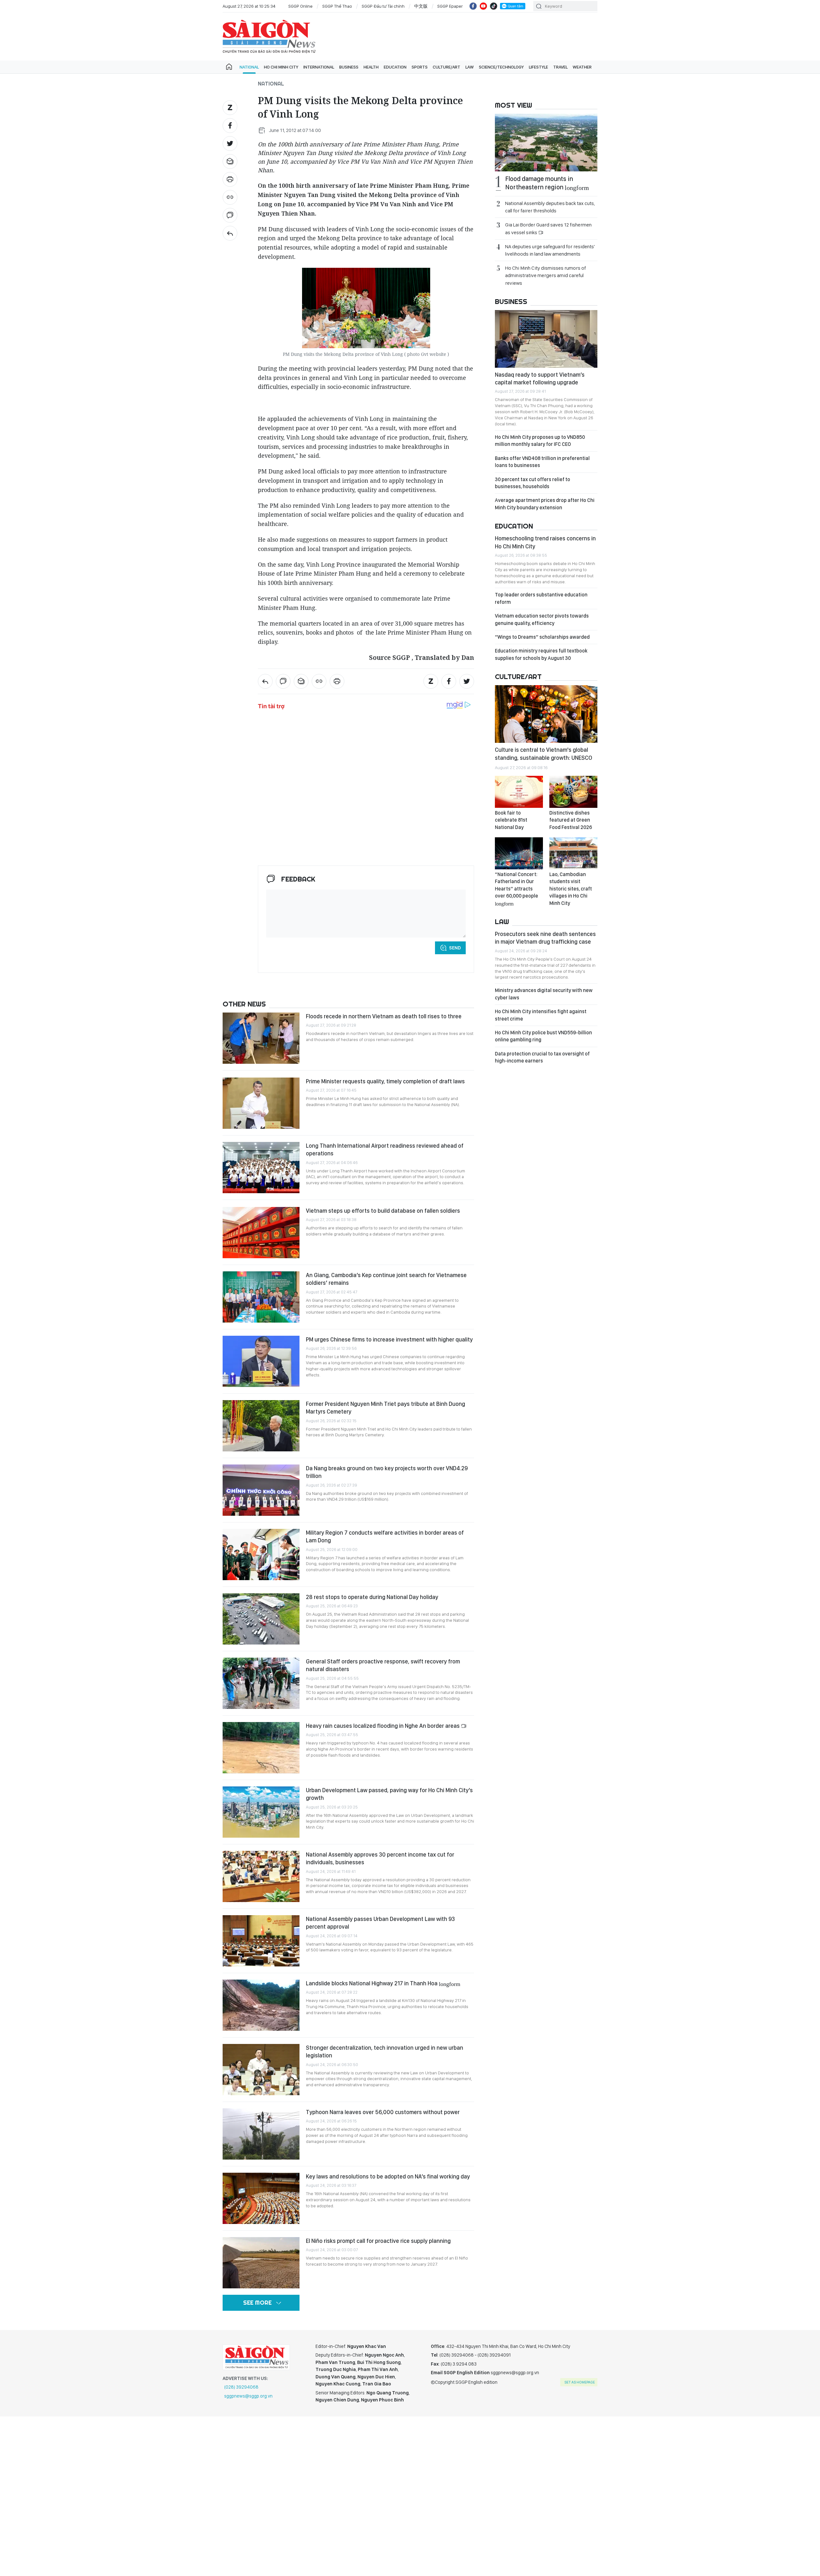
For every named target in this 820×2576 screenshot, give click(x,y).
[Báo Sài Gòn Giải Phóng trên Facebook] (473, 6)
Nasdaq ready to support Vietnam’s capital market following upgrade (540, 378)
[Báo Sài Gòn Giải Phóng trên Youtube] (483, 6)
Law (470, 67)
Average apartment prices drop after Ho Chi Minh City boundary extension (545, 504)
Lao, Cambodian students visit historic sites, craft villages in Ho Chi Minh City (571, 889)
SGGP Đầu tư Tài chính (383, 6)
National (249, 67)
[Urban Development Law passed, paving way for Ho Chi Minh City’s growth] (261, 1812)
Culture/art (447, 67)
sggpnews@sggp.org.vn (248, 2396)
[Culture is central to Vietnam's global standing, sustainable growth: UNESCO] (546, 714)
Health (371, 67)
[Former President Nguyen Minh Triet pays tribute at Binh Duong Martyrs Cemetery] (261, 1426)
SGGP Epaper (450, 6)
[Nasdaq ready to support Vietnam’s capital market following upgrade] (546, 339)
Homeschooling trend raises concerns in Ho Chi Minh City (545, 542)
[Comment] (230, 215)
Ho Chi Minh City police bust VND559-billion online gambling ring (543, 1036)
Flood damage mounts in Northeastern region (547, 183)
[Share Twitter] (230, 144)
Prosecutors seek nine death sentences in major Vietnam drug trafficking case (545, 938)
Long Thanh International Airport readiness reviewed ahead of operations (385, 1149)
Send (455, 948)
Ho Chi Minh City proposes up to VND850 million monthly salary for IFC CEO (540, 441)
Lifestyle (538, 67)
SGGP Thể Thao (337, 6)
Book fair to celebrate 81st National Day (511, 820)
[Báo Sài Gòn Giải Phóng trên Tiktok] (494, 6)
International (319, 67)
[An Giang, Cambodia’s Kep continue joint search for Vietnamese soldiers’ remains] (261, 1297)
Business (349, 67)
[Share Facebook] (230, 126)
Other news (244, 1004)
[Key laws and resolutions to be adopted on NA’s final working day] (261, 2198)
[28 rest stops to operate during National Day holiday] (261, 1619)
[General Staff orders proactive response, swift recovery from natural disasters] (261, 1683)
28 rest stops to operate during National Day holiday (372, 1597)
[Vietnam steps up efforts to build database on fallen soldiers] (261, 1233)
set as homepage (580, 2382)
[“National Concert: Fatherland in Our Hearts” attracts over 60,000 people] (519, 853)
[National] (230, 233)
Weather (582, 67)
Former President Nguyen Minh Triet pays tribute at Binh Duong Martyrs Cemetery (385, 1408)
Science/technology (501, 67)
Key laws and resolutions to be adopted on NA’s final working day (388, 2176)
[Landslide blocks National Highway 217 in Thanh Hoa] (261, 2005)
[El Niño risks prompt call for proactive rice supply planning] (261, 2263)
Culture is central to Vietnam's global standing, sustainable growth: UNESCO (544, 754)
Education (395, 67)
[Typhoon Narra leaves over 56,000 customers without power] (261, 2134)
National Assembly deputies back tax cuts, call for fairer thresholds (550, 207)
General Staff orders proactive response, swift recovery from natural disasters (383, 1665)
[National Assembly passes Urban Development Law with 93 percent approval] (261, 1941)
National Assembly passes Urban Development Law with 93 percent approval (380, 1923)
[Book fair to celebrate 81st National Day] (519, 792)
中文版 (421, 6)
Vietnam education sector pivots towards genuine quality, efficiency (542, 619)
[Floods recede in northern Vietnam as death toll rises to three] (261, 1038)
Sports (420, 67)
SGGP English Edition (269, 37)
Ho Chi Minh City (281, 67)
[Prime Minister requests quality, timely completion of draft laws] (261, 1103)
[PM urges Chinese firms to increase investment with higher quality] (261, 1361)
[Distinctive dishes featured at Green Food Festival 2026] (573, 792)
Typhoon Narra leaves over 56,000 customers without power (383, 2112)
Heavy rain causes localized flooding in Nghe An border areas (383, 1726)
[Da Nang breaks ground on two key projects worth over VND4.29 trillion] (261, 1490)
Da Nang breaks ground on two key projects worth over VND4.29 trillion (387, 1472)
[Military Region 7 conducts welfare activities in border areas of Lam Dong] (261, 1555)
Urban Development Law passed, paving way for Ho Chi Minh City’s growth (389, 1794)
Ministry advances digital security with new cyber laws (544, 994)
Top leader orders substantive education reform (541, 598)
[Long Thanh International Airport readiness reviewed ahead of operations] (261, 1168)
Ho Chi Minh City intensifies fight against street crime (541, 1015)
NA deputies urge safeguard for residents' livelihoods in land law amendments (550, 250)
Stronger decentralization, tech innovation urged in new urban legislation (385, 2051)
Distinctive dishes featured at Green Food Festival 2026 (571, 820)
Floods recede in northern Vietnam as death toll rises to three (384, 1016)
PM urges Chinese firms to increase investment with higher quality (389, 1339)
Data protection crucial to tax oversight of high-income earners (542, 1057)
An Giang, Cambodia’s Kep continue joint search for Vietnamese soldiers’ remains (386, 1279)
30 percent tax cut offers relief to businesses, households (533, 483)
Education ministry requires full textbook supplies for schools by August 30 (541, 654)
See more (257, 2303)
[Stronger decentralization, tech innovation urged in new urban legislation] (261, 2070)
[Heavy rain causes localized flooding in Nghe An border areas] (261, 1748)
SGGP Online (300, 6)
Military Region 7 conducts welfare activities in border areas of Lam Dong (385, 1536)
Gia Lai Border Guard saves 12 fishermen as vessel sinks (548, 228)
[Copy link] (230, 197)
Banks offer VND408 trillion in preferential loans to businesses (542, 462)
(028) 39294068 (241, 2387)
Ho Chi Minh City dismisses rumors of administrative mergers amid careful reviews (545, 275)
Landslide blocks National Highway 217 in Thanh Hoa (383, 1983)
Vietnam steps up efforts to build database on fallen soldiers (383, 1211)
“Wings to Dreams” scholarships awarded (542, 637)
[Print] (230, 179)
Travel (560, 67)
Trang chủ (229, 67)
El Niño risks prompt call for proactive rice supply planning (378, 2241)
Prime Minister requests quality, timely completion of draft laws (385, 1081)
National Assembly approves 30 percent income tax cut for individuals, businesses (380, 1858)
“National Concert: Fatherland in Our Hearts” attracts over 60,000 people (517, 889)
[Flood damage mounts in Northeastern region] (546, 143)
